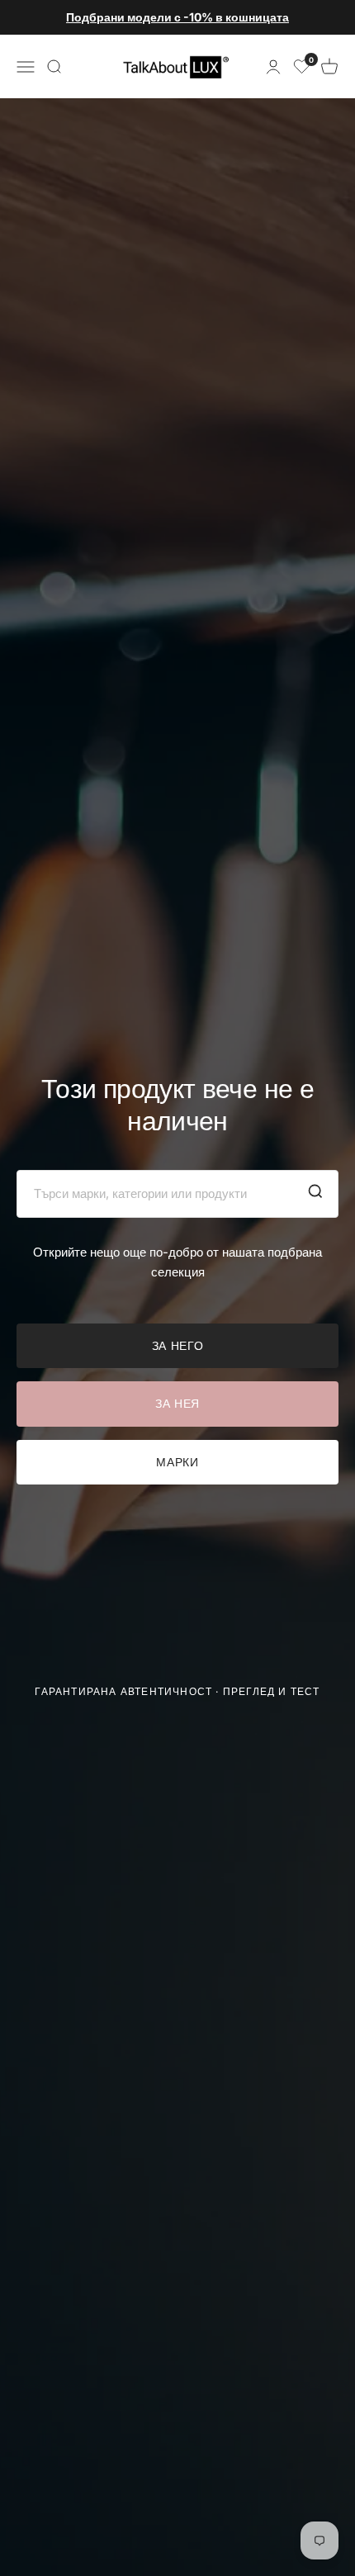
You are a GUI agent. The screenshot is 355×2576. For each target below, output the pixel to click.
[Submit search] (315, 1194)
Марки (177, 1462)
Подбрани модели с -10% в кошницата (177, 17)
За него (178, 1345)
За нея (177, 1403)
